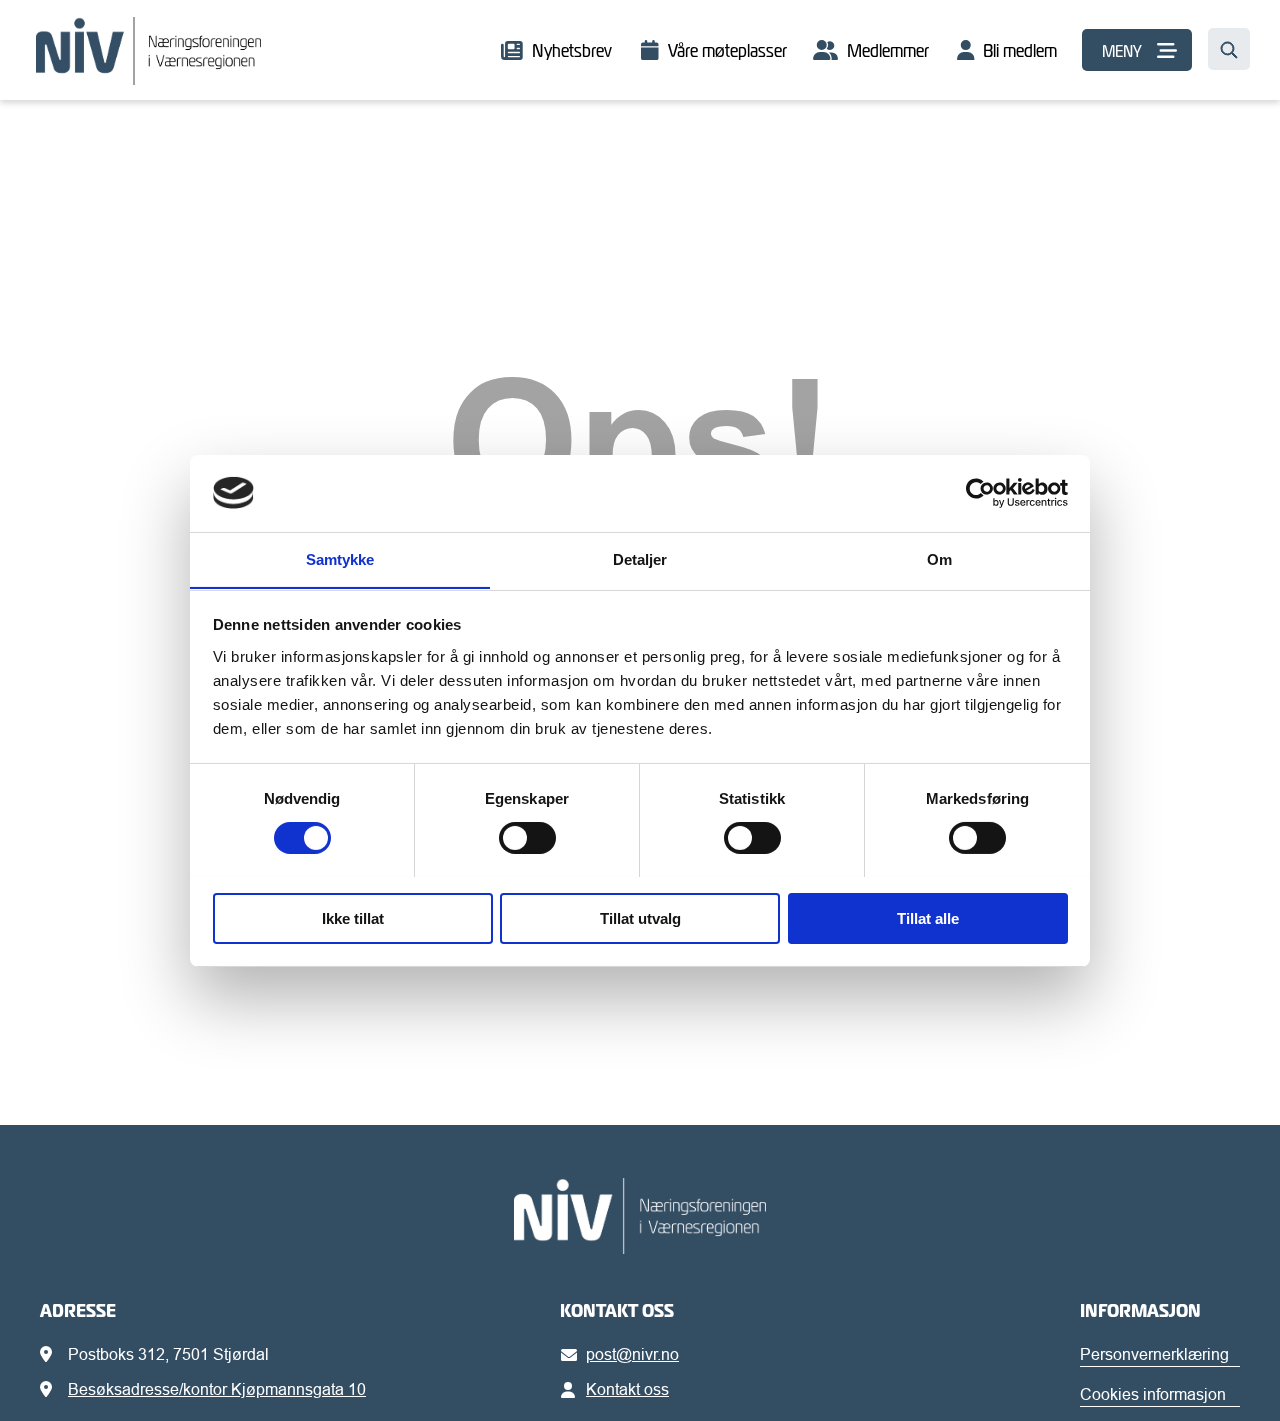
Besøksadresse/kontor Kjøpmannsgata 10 (217, 1389)
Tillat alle (928, 917)
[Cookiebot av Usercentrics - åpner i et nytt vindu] (980, 493)
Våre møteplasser (727, 50)
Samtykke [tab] (340, 558)
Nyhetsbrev (572, 50)
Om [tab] (939, 558)
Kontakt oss (627, 1389)
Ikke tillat (353, 917)
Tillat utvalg (640, 917)
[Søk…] (1229, 49)
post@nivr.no (632, 1354)
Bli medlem (1020, 50)
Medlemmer (888, 50)
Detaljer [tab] (640, 558)
